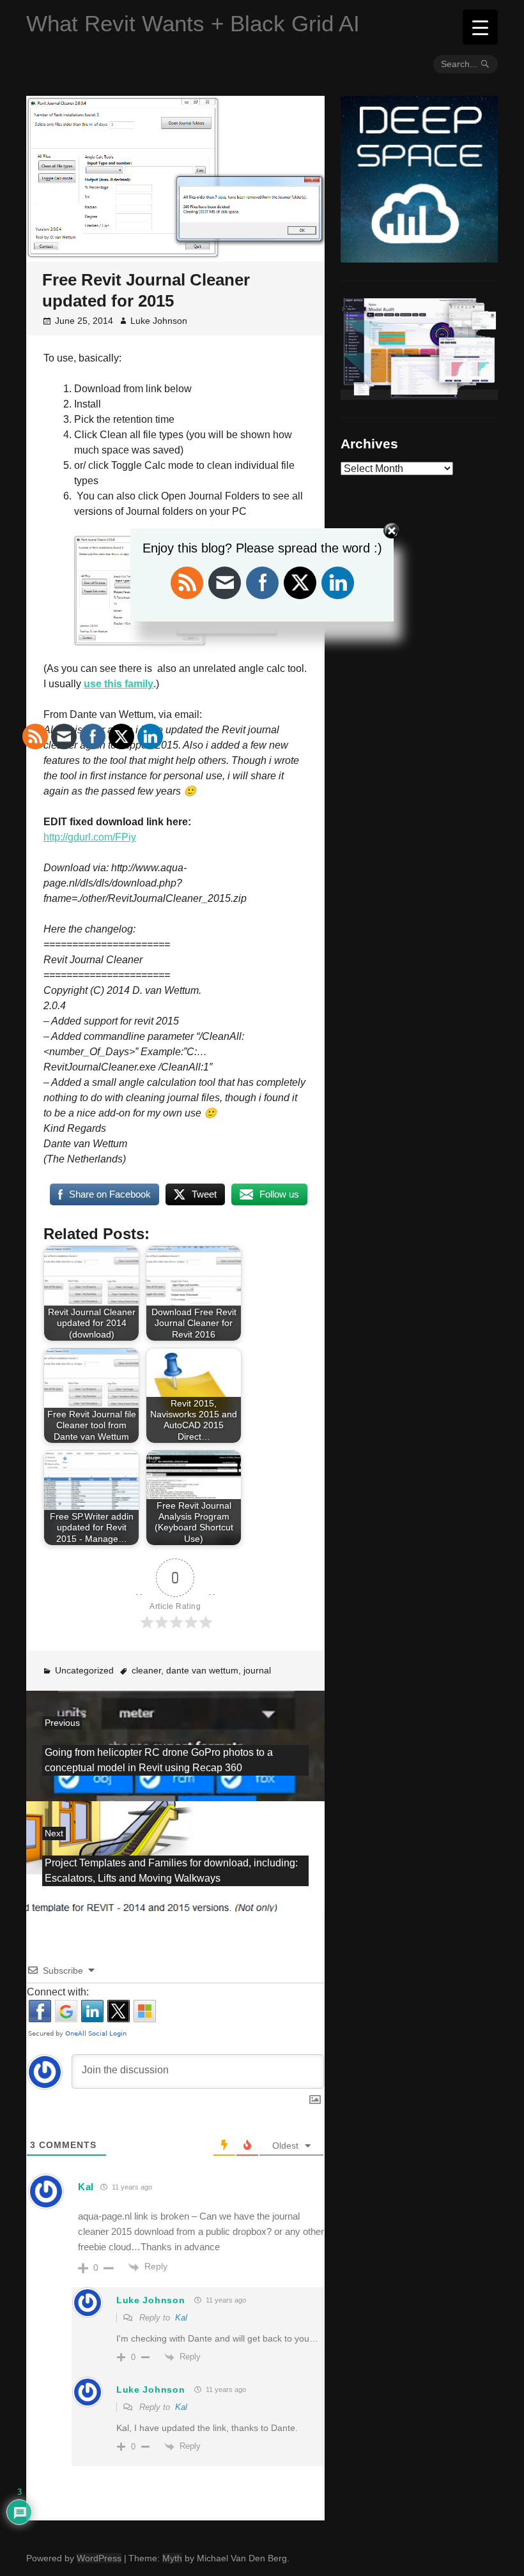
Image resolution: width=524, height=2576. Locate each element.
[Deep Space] (419, 257)
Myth (172, 2558)
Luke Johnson (159, 321)
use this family (119, 684)
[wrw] (419, 395)
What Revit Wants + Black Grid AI (193, 23)
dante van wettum (202, 1670)
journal (257, 1670)
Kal (181, 2318)
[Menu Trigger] (480, 27)
